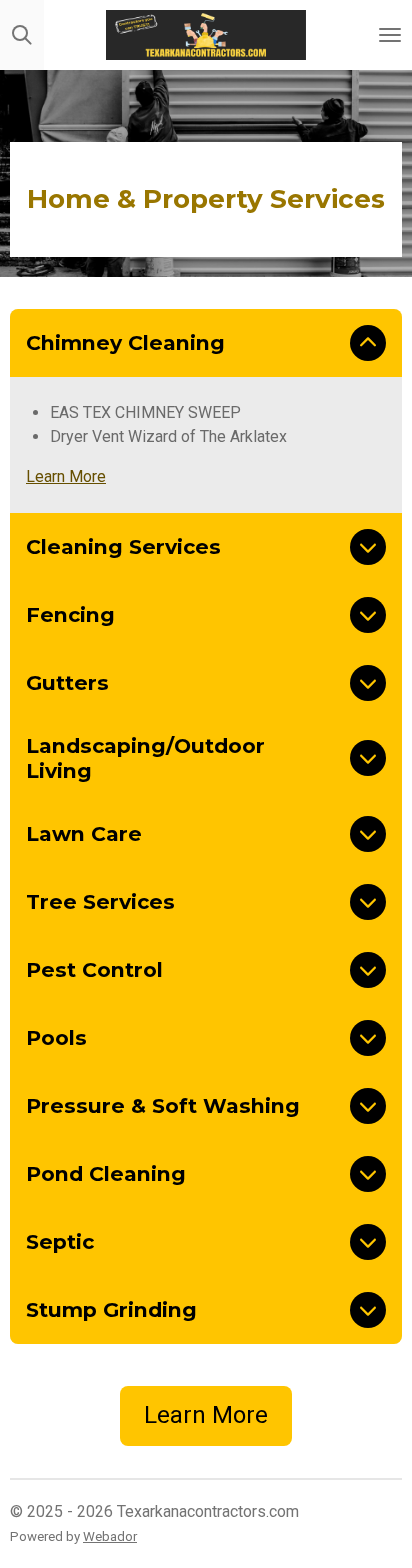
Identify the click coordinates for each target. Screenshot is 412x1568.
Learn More (66, 476)
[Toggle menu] (390, 35)
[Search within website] (22, 35)
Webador (110, 1536)
